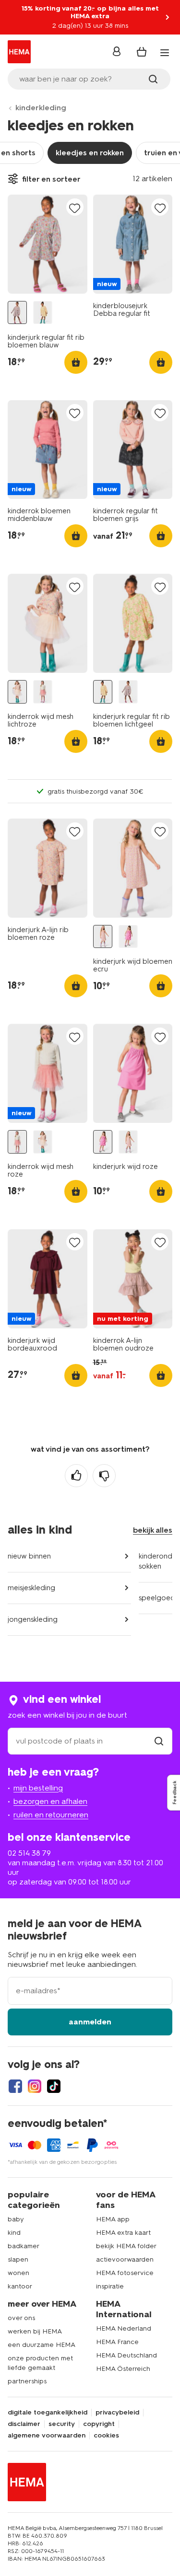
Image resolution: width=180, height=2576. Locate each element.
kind (14, 2233)
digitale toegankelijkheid (48, 2413)
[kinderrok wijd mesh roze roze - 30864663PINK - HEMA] (43, 692)
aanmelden (90, 2022)
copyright (99, 2424)
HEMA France (117, 2342)
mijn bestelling (38, 1788)
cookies (106, 2436)
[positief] (76, 1476)
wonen (18, 2273)
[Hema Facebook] (15, 2086)
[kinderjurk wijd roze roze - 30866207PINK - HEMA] (128, 937)
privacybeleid (117, 2413)
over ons (21, 2318)
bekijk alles (153, 1530)
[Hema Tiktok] (54, 2086)
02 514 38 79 (29, 1853)
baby (16, 2219)
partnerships (27, 2381)
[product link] (48, 244)
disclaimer (24, 2424)
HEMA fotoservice (125, 2273)
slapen (18, 2259)
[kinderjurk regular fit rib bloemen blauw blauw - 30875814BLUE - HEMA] (17, 313)
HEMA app (113, 2219)
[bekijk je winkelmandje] (142, 52)
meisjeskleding (31, 1588)
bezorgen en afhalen (50, 1801)
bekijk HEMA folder (126, 2246)
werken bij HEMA (35, 2331)
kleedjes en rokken (90, 153)
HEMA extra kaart (123, 2233)
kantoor (20, 2286)
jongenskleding (33, 1619)
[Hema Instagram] (35, 2086)
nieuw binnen (29, 1556)
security (62, 2424)
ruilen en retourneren (51, 1815)
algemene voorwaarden (47, 2436)
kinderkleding (41, 108)
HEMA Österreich (123, 2369)
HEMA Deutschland (126, 2355)
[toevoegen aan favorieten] (75, 208)
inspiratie (110, 2286)
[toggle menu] (165, 53)
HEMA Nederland (124, 2328)
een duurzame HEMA (42, 2345)
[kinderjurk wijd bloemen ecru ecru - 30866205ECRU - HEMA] (103, 937)
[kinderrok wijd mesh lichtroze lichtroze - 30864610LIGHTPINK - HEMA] (17, 692)
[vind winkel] (159, 1741)
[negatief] (104, 1476)
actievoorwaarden (125, 2259)
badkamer (24, 2246)
